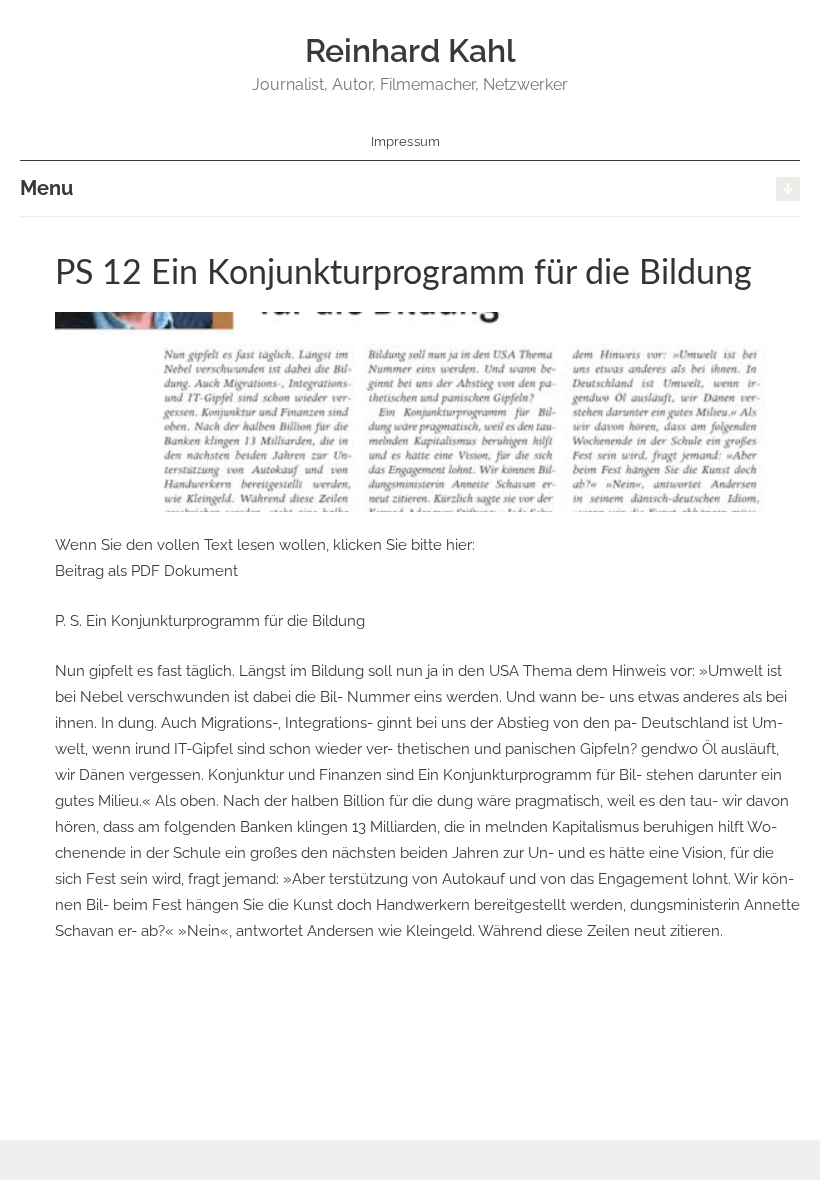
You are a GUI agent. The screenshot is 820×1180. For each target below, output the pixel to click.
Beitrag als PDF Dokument (146, 571)
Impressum (407, 141)
